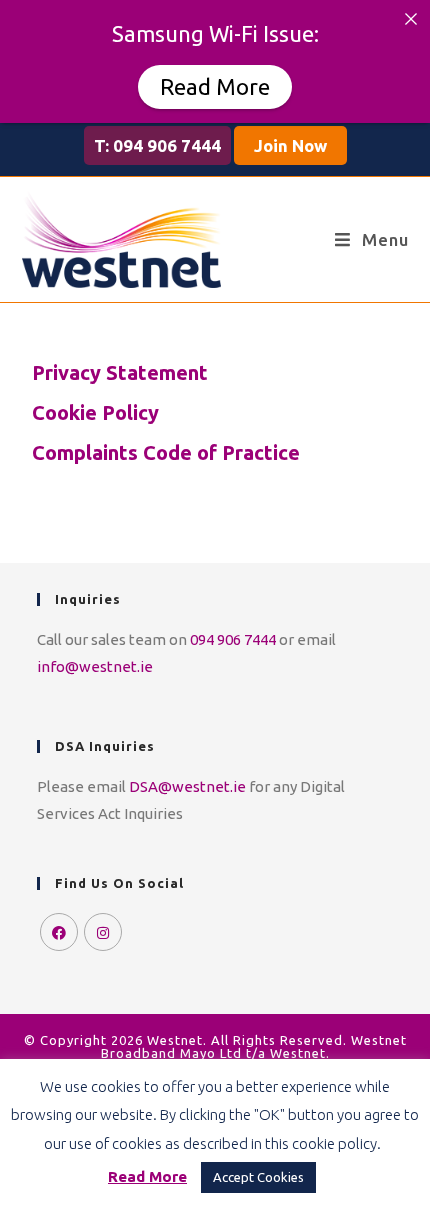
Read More (215, 86)
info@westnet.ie (95, 666)
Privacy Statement (120, 372)
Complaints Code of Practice (166, 452)
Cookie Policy (95, 412)
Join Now (290, 145)
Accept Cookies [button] (258, 1177)
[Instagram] (103, 932)
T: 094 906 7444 (157, 145)
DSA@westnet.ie (187, 786)
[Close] (411, 19)
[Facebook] (59, 932)
